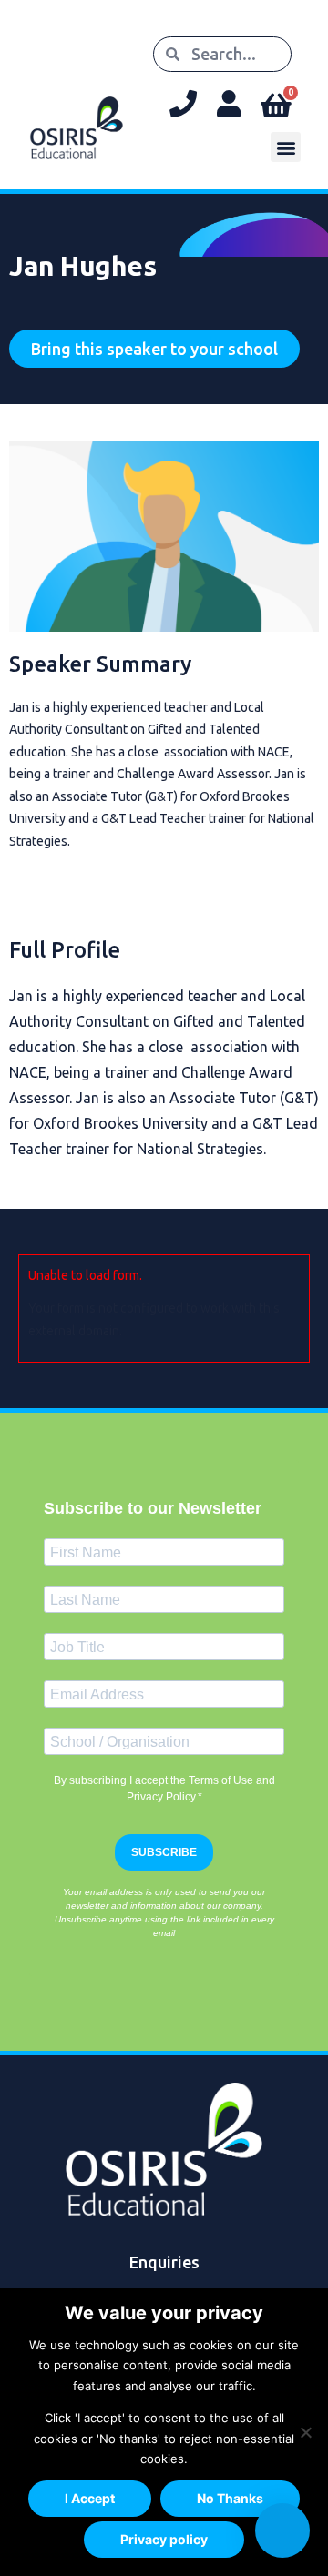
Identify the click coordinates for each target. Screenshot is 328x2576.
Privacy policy (164, 2539)
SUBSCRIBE (164, 1852)
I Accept (90, 2498)
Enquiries (164, 2262)
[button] (286, 147)
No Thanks (230, 2498)
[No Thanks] (305, 2432)
